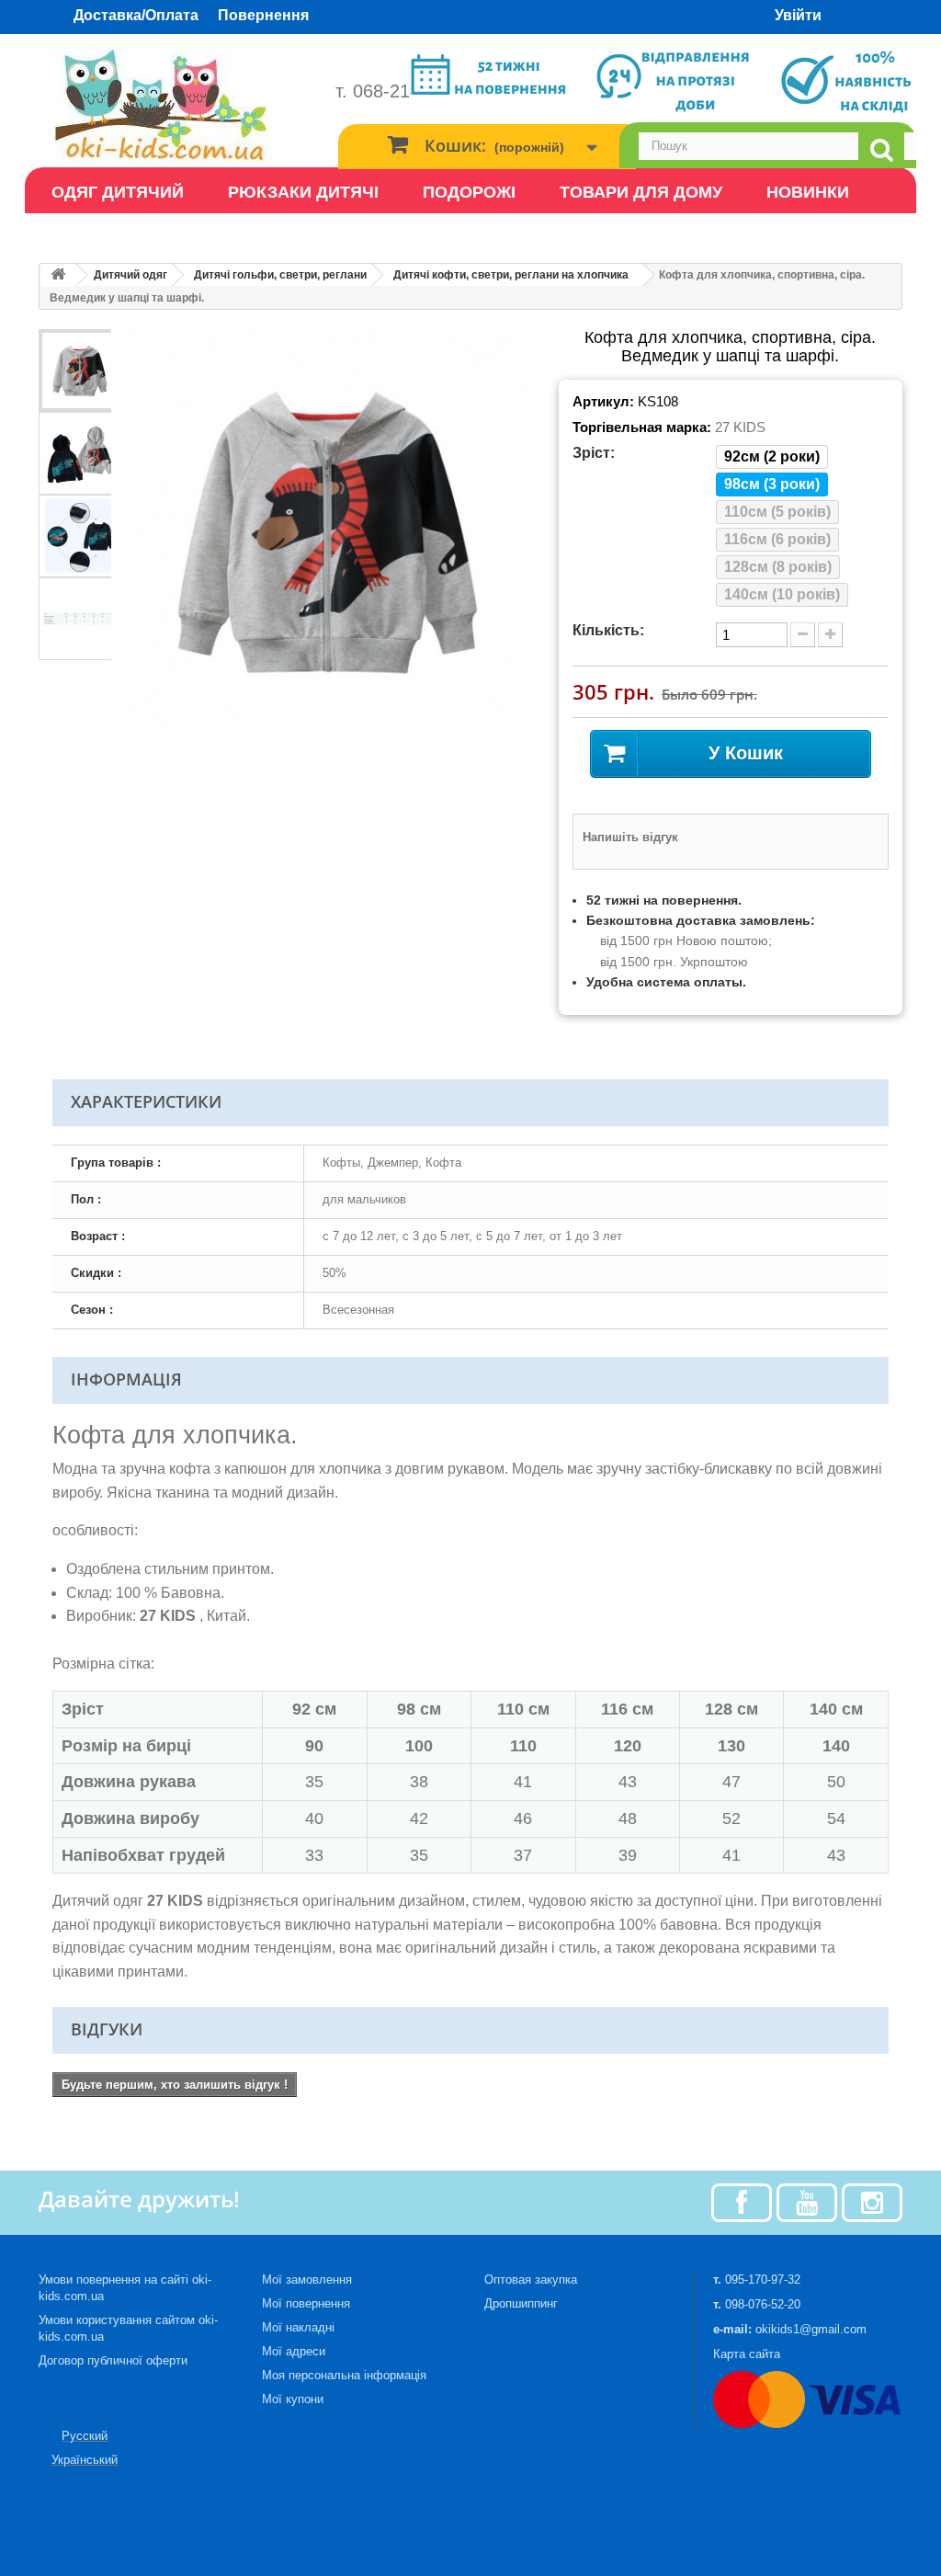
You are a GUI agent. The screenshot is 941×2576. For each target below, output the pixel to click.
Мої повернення (306, 2303)
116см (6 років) (777, 539)
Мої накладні (298, 2327)
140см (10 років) (782, 594)
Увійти (798, 15)
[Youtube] (807, 2201)
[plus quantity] (830, 635)
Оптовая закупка (531, 2280)
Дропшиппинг (521, 2303)
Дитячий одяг (130, 275)
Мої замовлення (307, 2280)
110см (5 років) (777, 512)
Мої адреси (294, 2351)
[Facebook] (742, 2201)
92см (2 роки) (772, 456)
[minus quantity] (803, 635)
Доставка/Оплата (136, 15)
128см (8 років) (778, 567)
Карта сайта (747, 2354)
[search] (881, 150)
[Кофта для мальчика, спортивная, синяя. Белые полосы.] (80, 370)
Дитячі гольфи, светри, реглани (280, 275)
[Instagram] (872, 2201)
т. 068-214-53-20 (404, 91)
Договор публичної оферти (113, 2360)
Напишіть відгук (630, 837)
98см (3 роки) (772, 484)
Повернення (263, 15)
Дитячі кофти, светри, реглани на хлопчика (511, 275)
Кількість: (608, 630)
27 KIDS (740, 427)
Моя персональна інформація (344, 2375)
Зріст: (594, 453)
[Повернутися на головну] (58, 275)
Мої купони (293, 2399)
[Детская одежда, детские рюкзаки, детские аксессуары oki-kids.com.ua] (173, 105)
